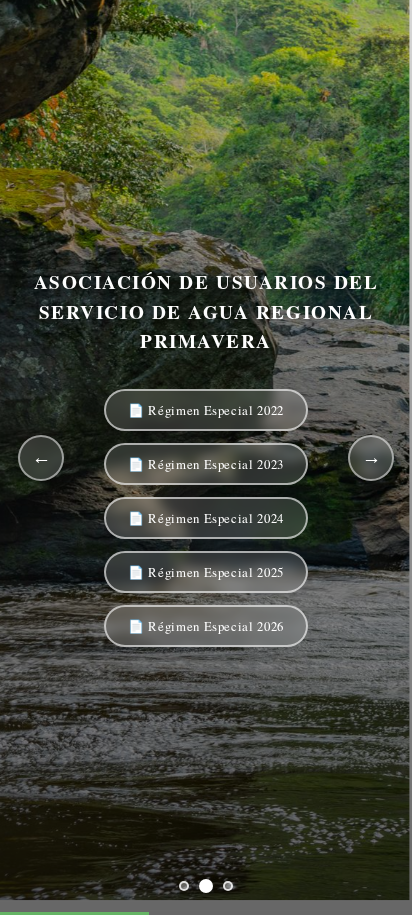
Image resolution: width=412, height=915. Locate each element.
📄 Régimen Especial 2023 (206, 464)
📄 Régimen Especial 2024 (206, 518)
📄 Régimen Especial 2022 (206, 410)
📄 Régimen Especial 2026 (206, 626)
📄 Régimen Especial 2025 (206, 572)
